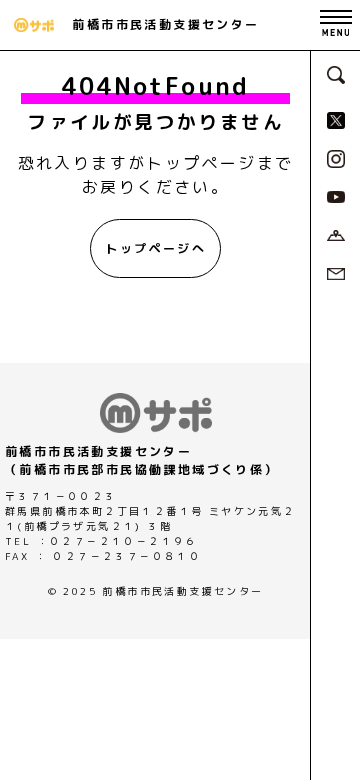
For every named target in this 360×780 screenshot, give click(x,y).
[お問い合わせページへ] (336, 272)
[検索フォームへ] (336, 73)
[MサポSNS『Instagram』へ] (336, 157)
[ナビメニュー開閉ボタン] (335, 25)
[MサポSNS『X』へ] (336, 119)
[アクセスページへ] (336, 234)
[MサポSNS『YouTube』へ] (336, 196)
